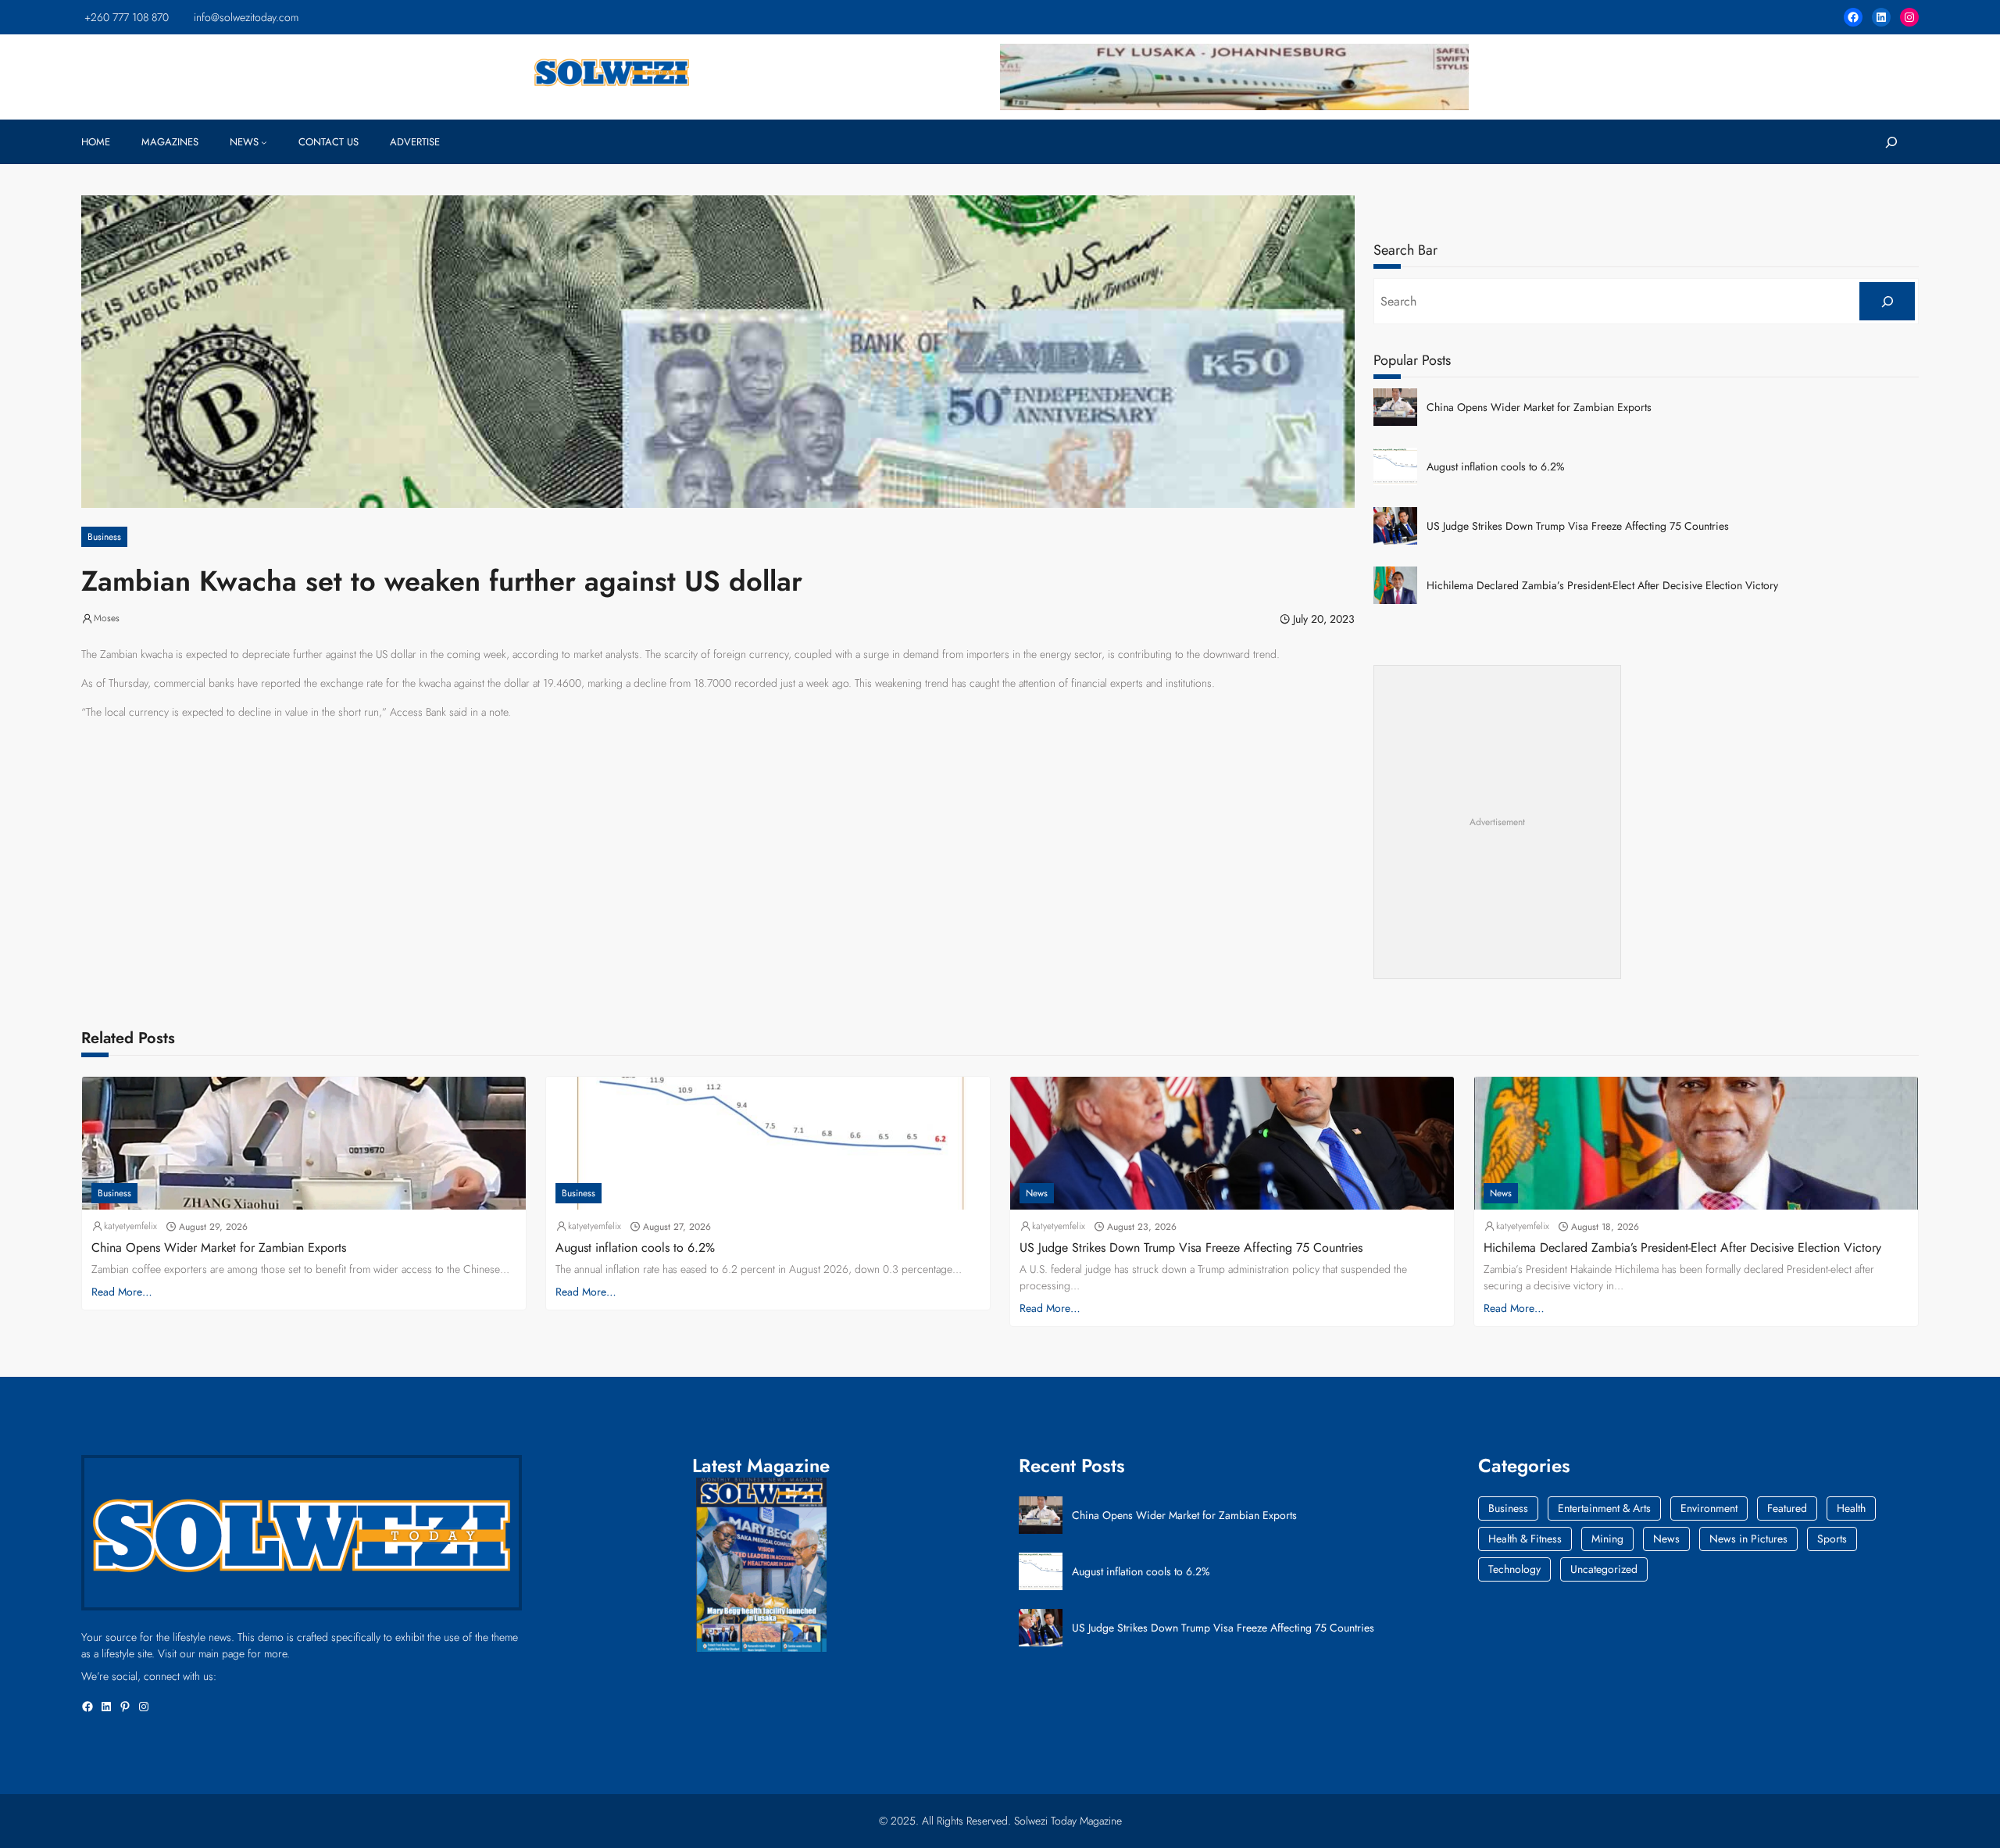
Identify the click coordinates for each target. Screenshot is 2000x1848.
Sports (1832, 1539)
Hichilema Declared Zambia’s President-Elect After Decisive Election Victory (1602, 586)
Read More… (122, 1292)
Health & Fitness (1525, 1539)
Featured (1787, 1508)
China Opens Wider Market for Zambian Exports (1539, 407)
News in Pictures (1748, 1539)
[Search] (1887, 301)
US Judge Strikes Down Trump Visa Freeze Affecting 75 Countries (1578, 526)
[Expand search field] (1891, 142)
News (1037, 1193)
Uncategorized (1604, 1569)
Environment (1709, 1508)
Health (1851, 1508)
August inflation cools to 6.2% (1496, 467)
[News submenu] (264, 142)
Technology (1514, 1569)
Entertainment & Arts (1604, 1508)
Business (104, 537)
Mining (1607, 1539)
